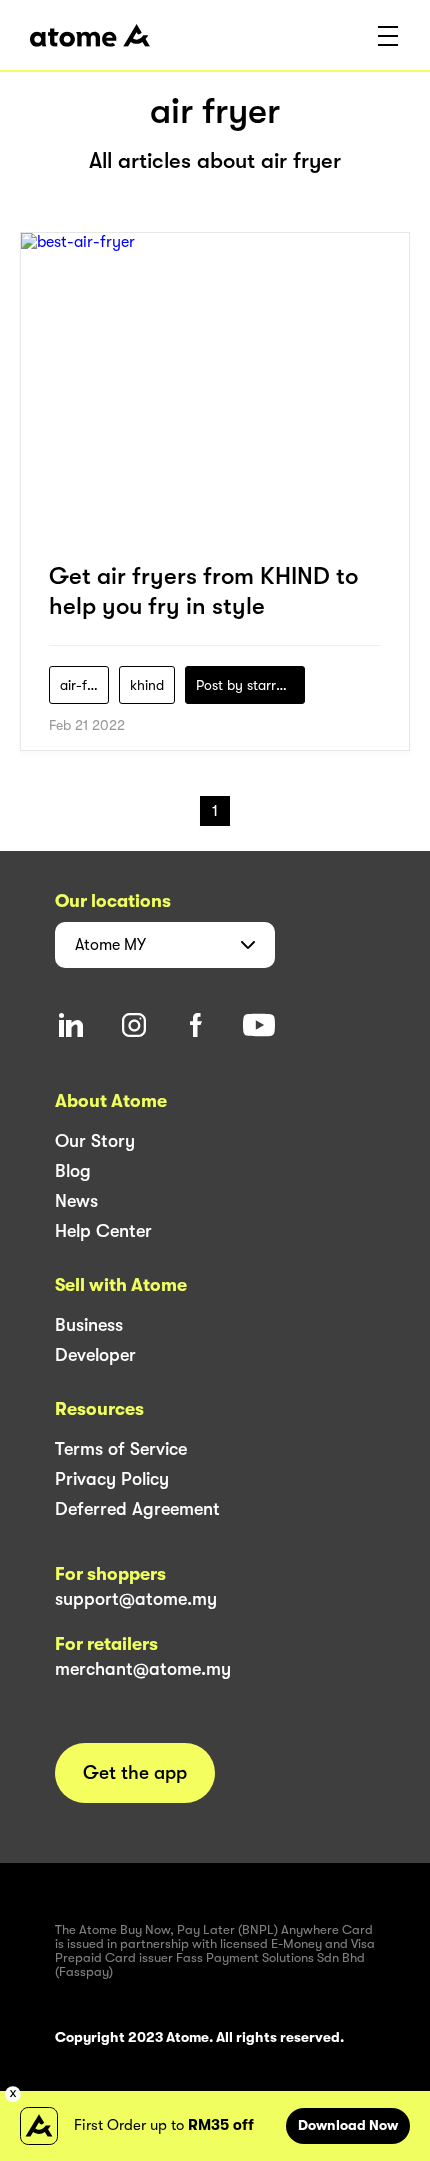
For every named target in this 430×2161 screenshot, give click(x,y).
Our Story (95, 1141)
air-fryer (84, 685)
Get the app (135, 1773)
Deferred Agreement (137, 1509)
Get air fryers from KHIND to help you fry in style (203, 591)
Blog (73, 1171)
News (76, 1201)
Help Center (103, 1231)
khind (147, 685)
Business (89, 1325)
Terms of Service (121, 1449)
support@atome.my (136, 1599)
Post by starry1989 (250, 685)
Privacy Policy (112, 1479)
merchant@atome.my (143, 1669)
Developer (95, 1355)
